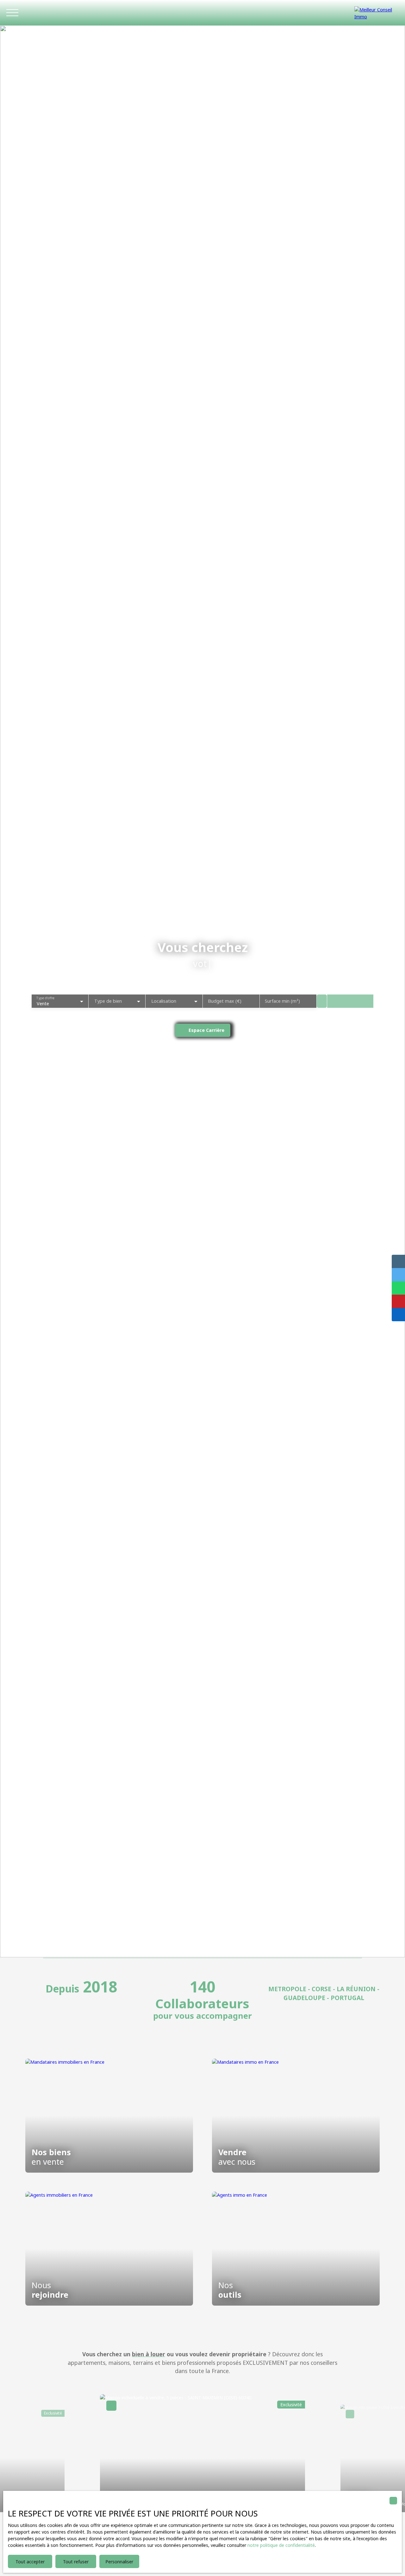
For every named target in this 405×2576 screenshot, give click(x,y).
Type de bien (108, 1001)
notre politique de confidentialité (281, 2545)
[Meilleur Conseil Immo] (377, 13)
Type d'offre (45, 998)
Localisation (164, 1001)
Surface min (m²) (282, 1001)
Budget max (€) (225, 1001)
